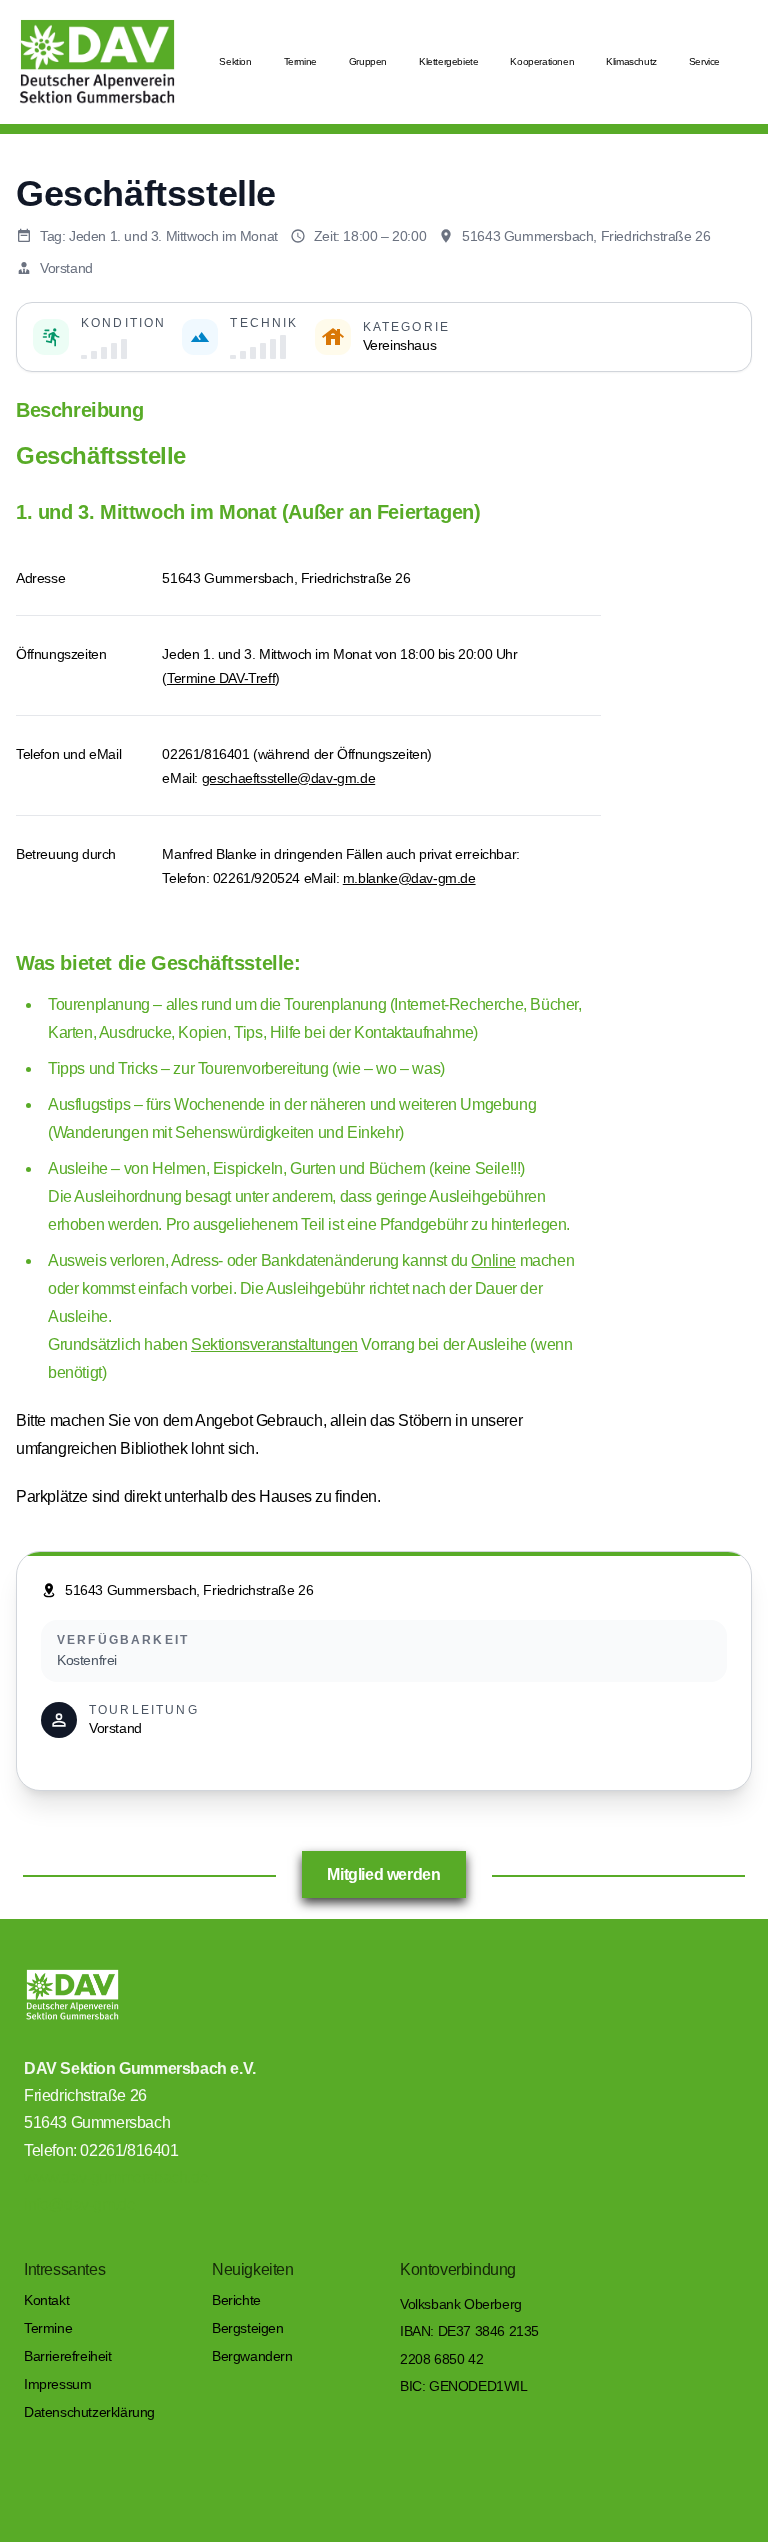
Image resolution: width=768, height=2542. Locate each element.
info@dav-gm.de (79, 2204)
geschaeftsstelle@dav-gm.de (289, 778)
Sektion (235, 61)
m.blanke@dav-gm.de (409, 878)
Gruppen (368, 61)
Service (704, 61)
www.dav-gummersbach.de (116, 2177)
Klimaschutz (631, 61)
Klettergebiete (448, 61)
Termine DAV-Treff (221, 678)
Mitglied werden (383, 1874)
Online (493, 1260)
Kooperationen (542, 61)
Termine (300, 61)
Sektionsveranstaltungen (274, 1344)
